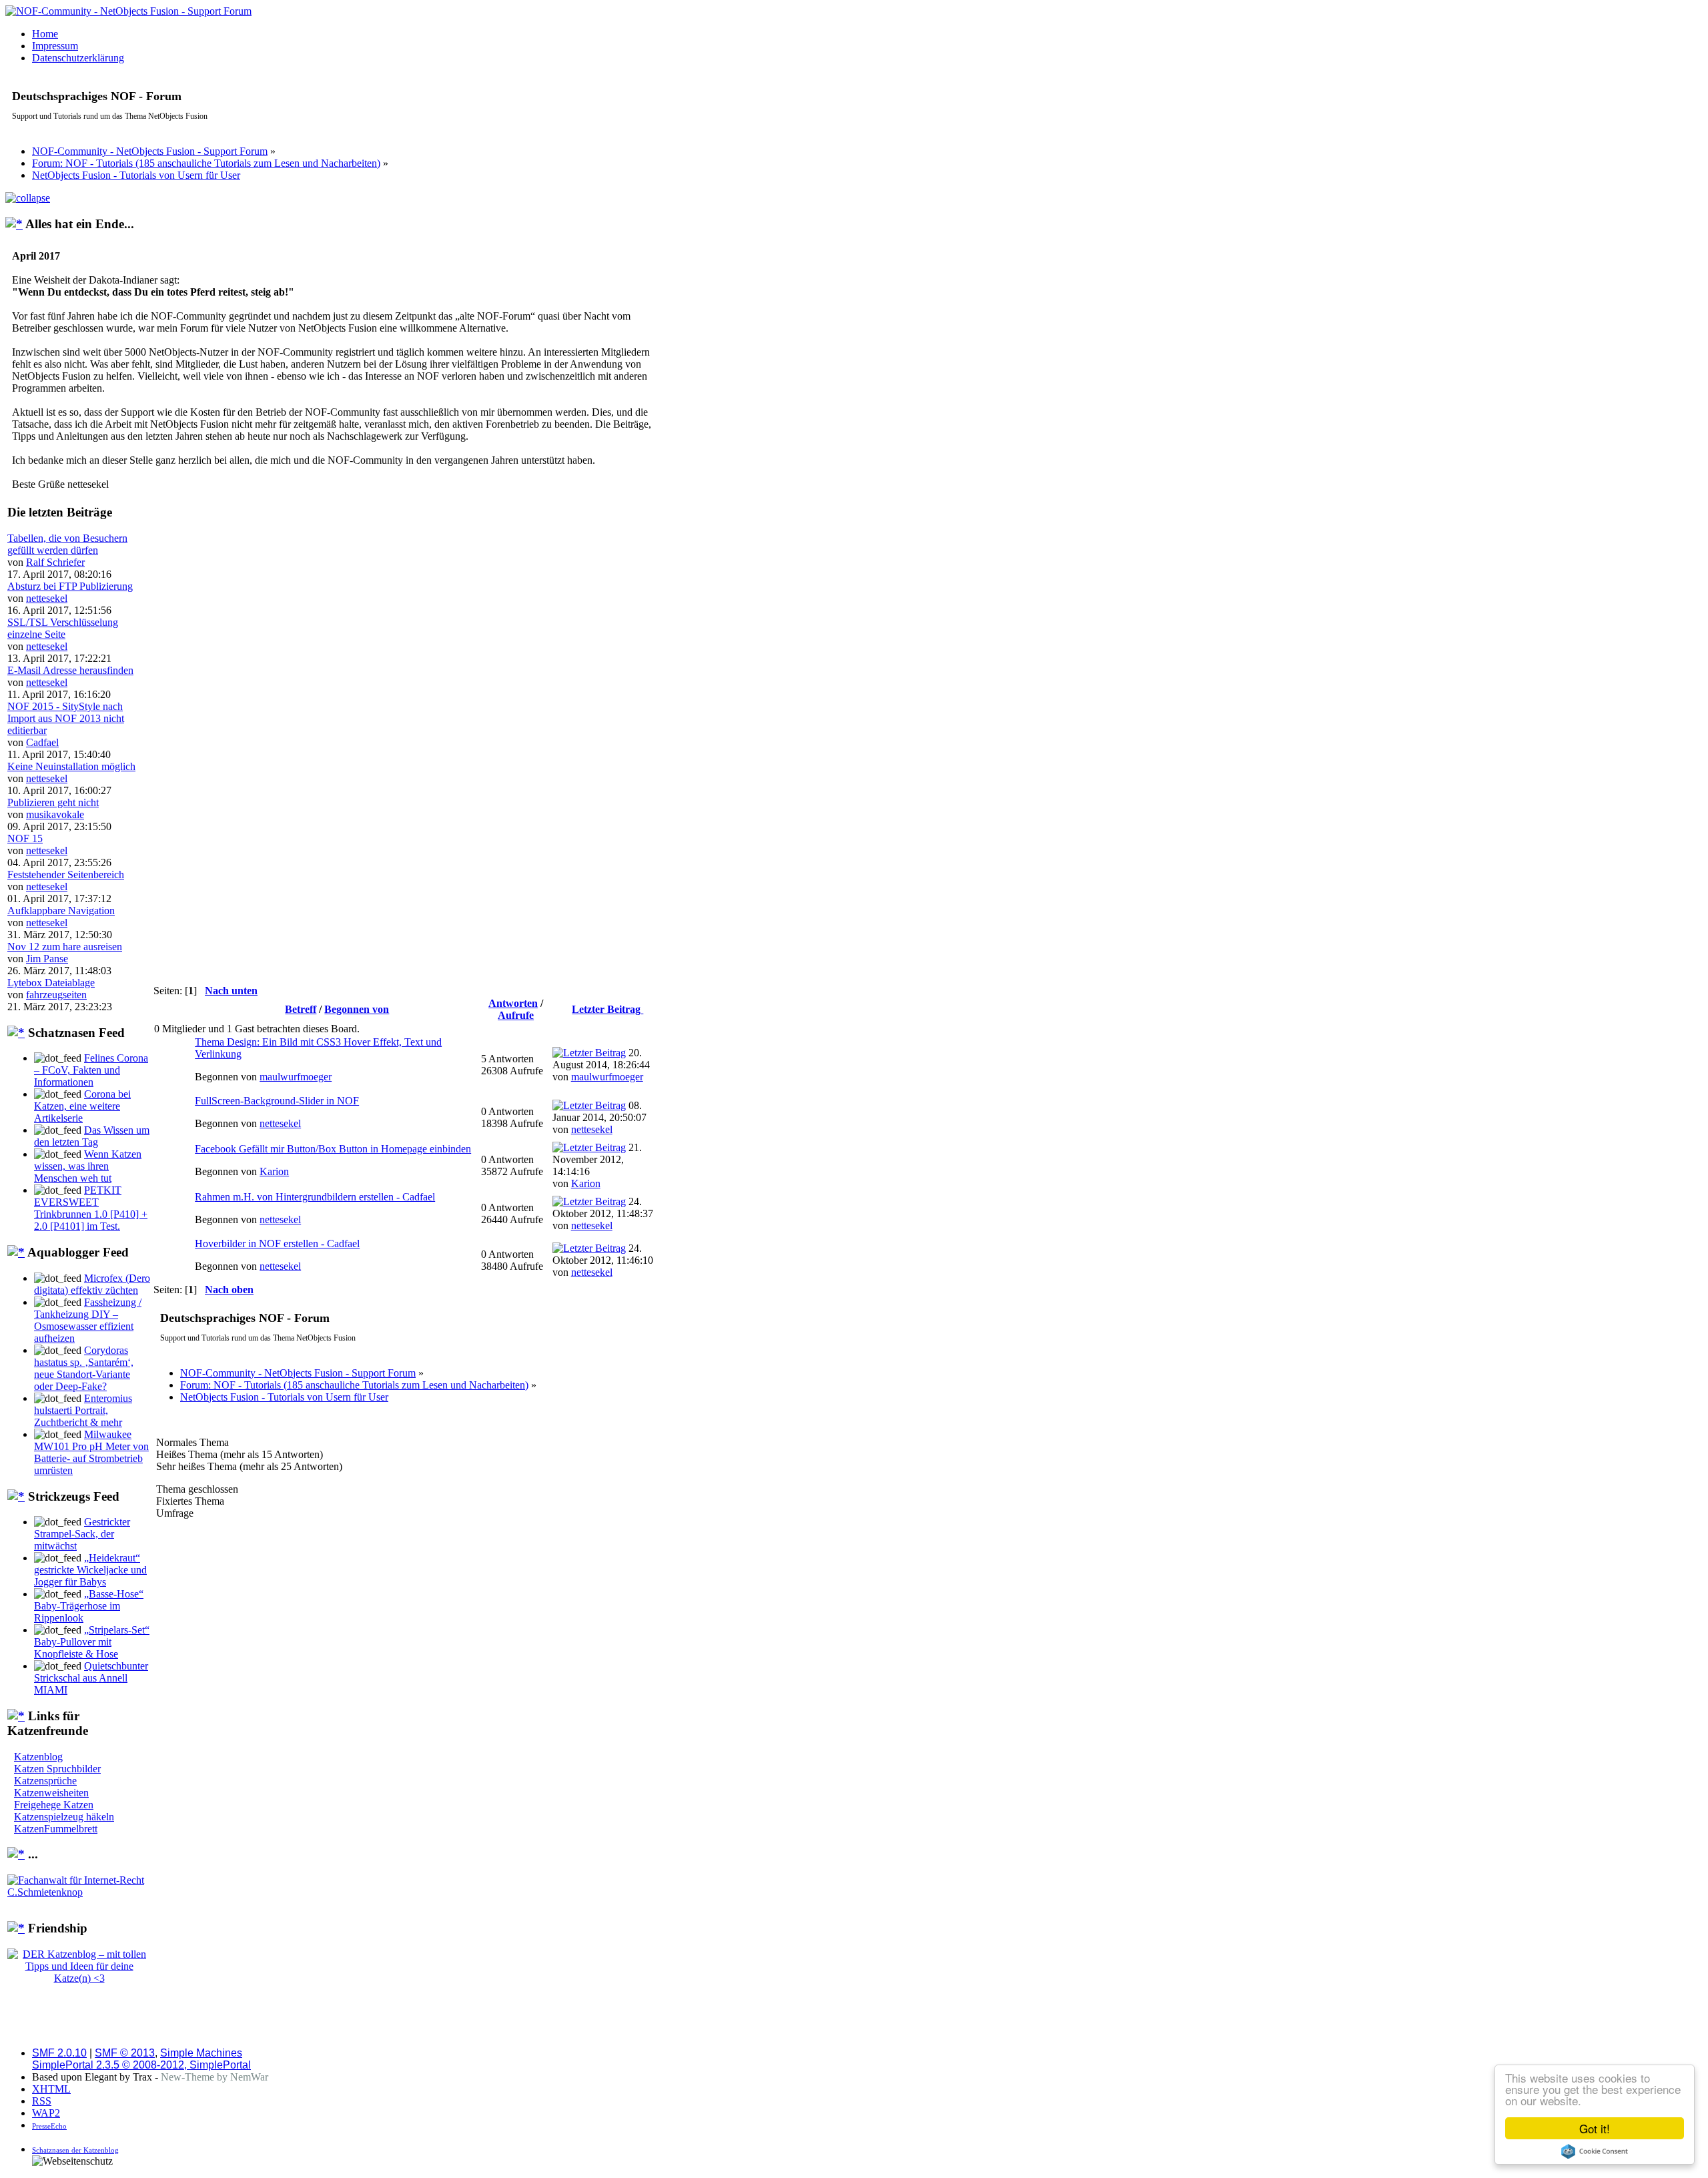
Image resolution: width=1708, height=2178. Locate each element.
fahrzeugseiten (56, 995)
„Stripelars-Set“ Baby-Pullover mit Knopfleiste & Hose (92, 1642)
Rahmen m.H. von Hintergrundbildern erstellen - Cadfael (315, 1197)
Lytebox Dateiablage (51, 983)
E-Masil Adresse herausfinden (70, 670)
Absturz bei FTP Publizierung (70, 586)
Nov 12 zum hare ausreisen (65, 947)
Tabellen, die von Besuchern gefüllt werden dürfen (67, 544)
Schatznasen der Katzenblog (75, 2150)
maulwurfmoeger (296, 1077)
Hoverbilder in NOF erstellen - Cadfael (277, 1243)
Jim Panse (47, 959)
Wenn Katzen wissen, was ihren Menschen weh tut (88, 1166)
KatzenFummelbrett (56, 1829)
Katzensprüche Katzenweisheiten (51, 1787)
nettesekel (47, 598)
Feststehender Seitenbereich (66, 874)
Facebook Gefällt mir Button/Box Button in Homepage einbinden (333, 1149)
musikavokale (55, 814)
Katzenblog (38, 1757)
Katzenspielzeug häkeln (64, 1817)
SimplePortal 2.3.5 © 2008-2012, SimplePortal (141, 2065)
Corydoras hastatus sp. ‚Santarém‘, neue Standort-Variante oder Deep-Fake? (84, 1368)
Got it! (1595, 2128)
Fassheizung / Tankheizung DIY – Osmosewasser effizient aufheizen (88, 1320)
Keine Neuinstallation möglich (71, 766)
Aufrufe (516, 1015)
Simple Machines (201, 2053)
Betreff (301, 1009)
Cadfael (42, 742)
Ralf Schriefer (55, 562)
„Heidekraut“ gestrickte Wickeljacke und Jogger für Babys (90, 1570)
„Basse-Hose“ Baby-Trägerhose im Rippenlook (89, 1606)
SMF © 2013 (125, 2053)
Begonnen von (357, 1009)
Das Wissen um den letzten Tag (92, 1136)
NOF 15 (25, 838)
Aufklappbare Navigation (61, 911)
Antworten (513, 1003)
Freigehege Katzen (54, 1805)
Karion (274, 1171)
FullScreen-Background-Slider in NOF (277, 1101)
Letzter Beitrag (607, 1009)
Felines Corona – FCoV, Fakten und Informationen (91, 1070)
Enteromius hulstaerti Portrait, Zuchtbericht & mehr (83, 1410)
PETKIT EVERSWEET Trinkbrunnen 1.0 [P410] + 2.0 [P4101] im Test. (91, 1208)
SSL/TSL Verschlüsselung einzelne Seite (63, 628)
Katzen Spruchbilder (57, 1769)
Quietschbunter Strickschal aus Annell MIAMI (91, 1678)
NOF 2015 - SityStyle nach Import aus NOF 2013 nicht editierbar (66, 718)
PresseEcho (49, 2126)
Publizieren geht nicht (53, 802)
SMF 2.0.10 (59, 2053)
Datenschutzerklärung (78, 58)
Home (45, 34)
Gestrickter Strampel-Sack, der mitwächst (82, 1534)
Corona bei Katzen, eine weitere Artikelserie (82, 1106)
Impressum (55, 46)
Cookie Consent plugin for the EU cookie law (1595, 2151)
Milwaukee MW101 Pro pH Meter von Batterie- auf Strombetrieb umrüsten (91, 1452)
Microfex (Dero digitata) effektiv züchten (92, 1284)
